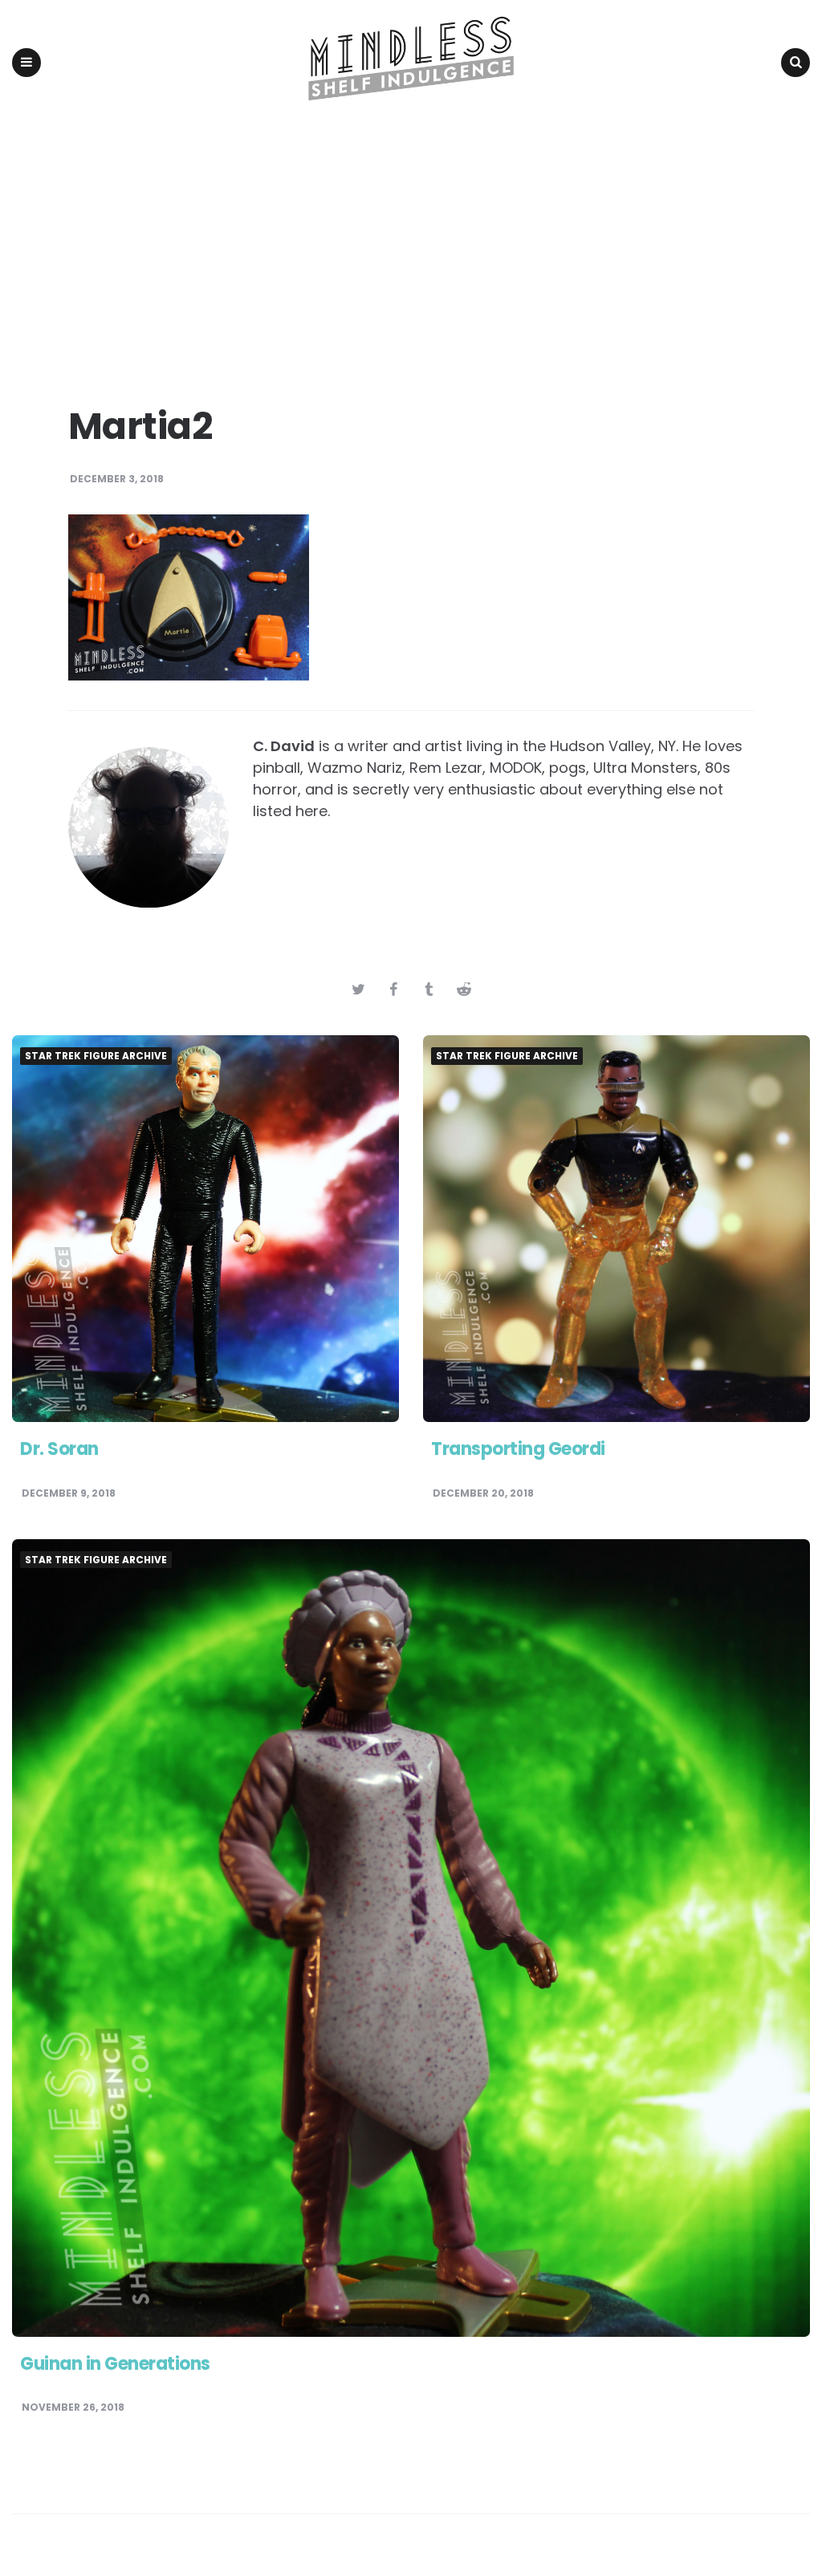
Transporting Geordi (518, 1449)
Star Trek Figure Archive (96, 1056)
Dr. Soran (59, 1449)
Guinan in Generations (115, 2364)
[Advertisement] (411, 246)
